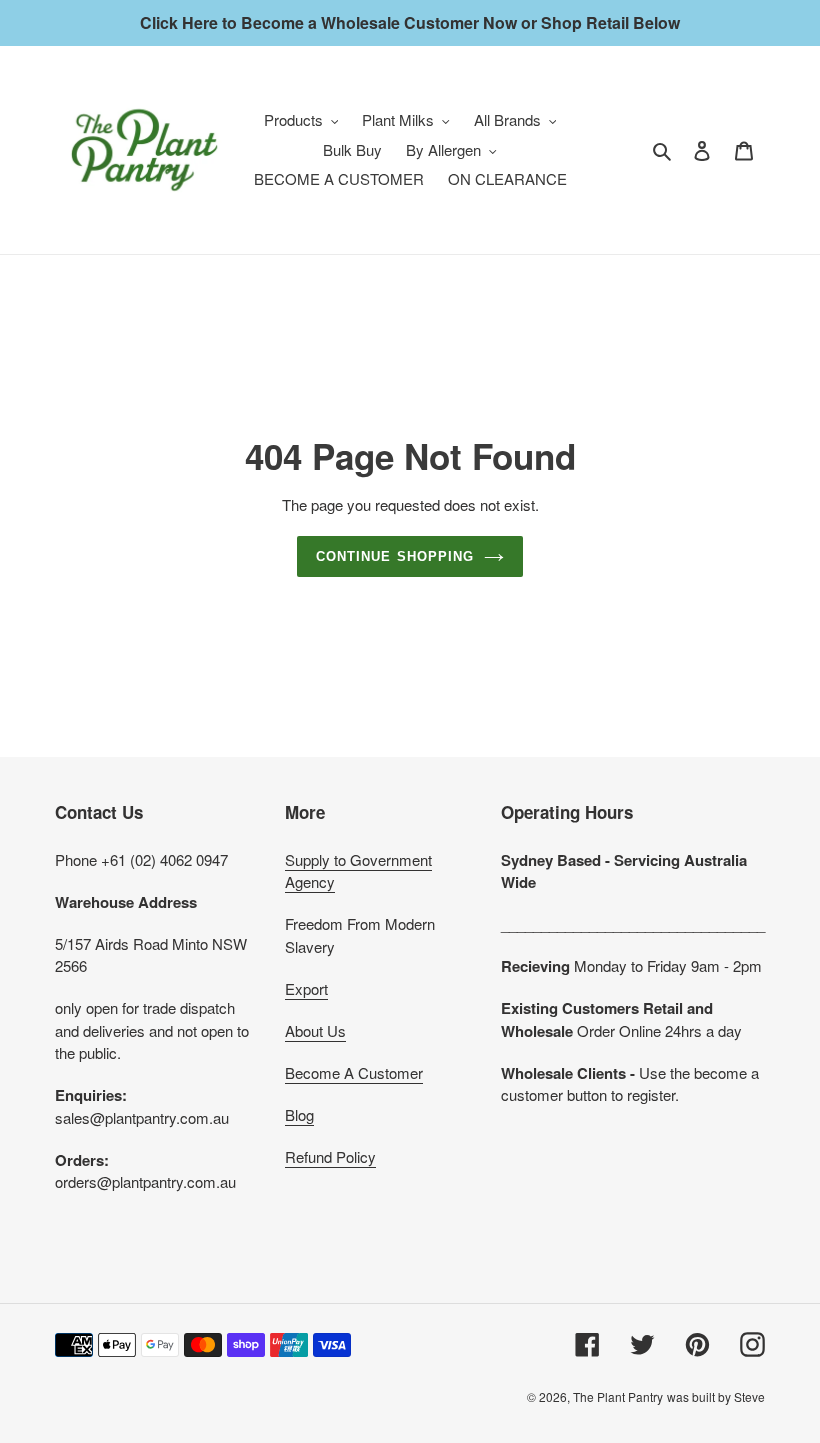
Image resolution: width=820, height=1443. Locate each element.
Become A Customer (354, 1072)
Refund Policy (330, 1156)
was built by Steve (716, 1396)
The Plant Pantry (618, 1396)
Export (306, 988)
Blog (299, 1114)
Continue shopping (395, 556)
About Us (315, 1030)
